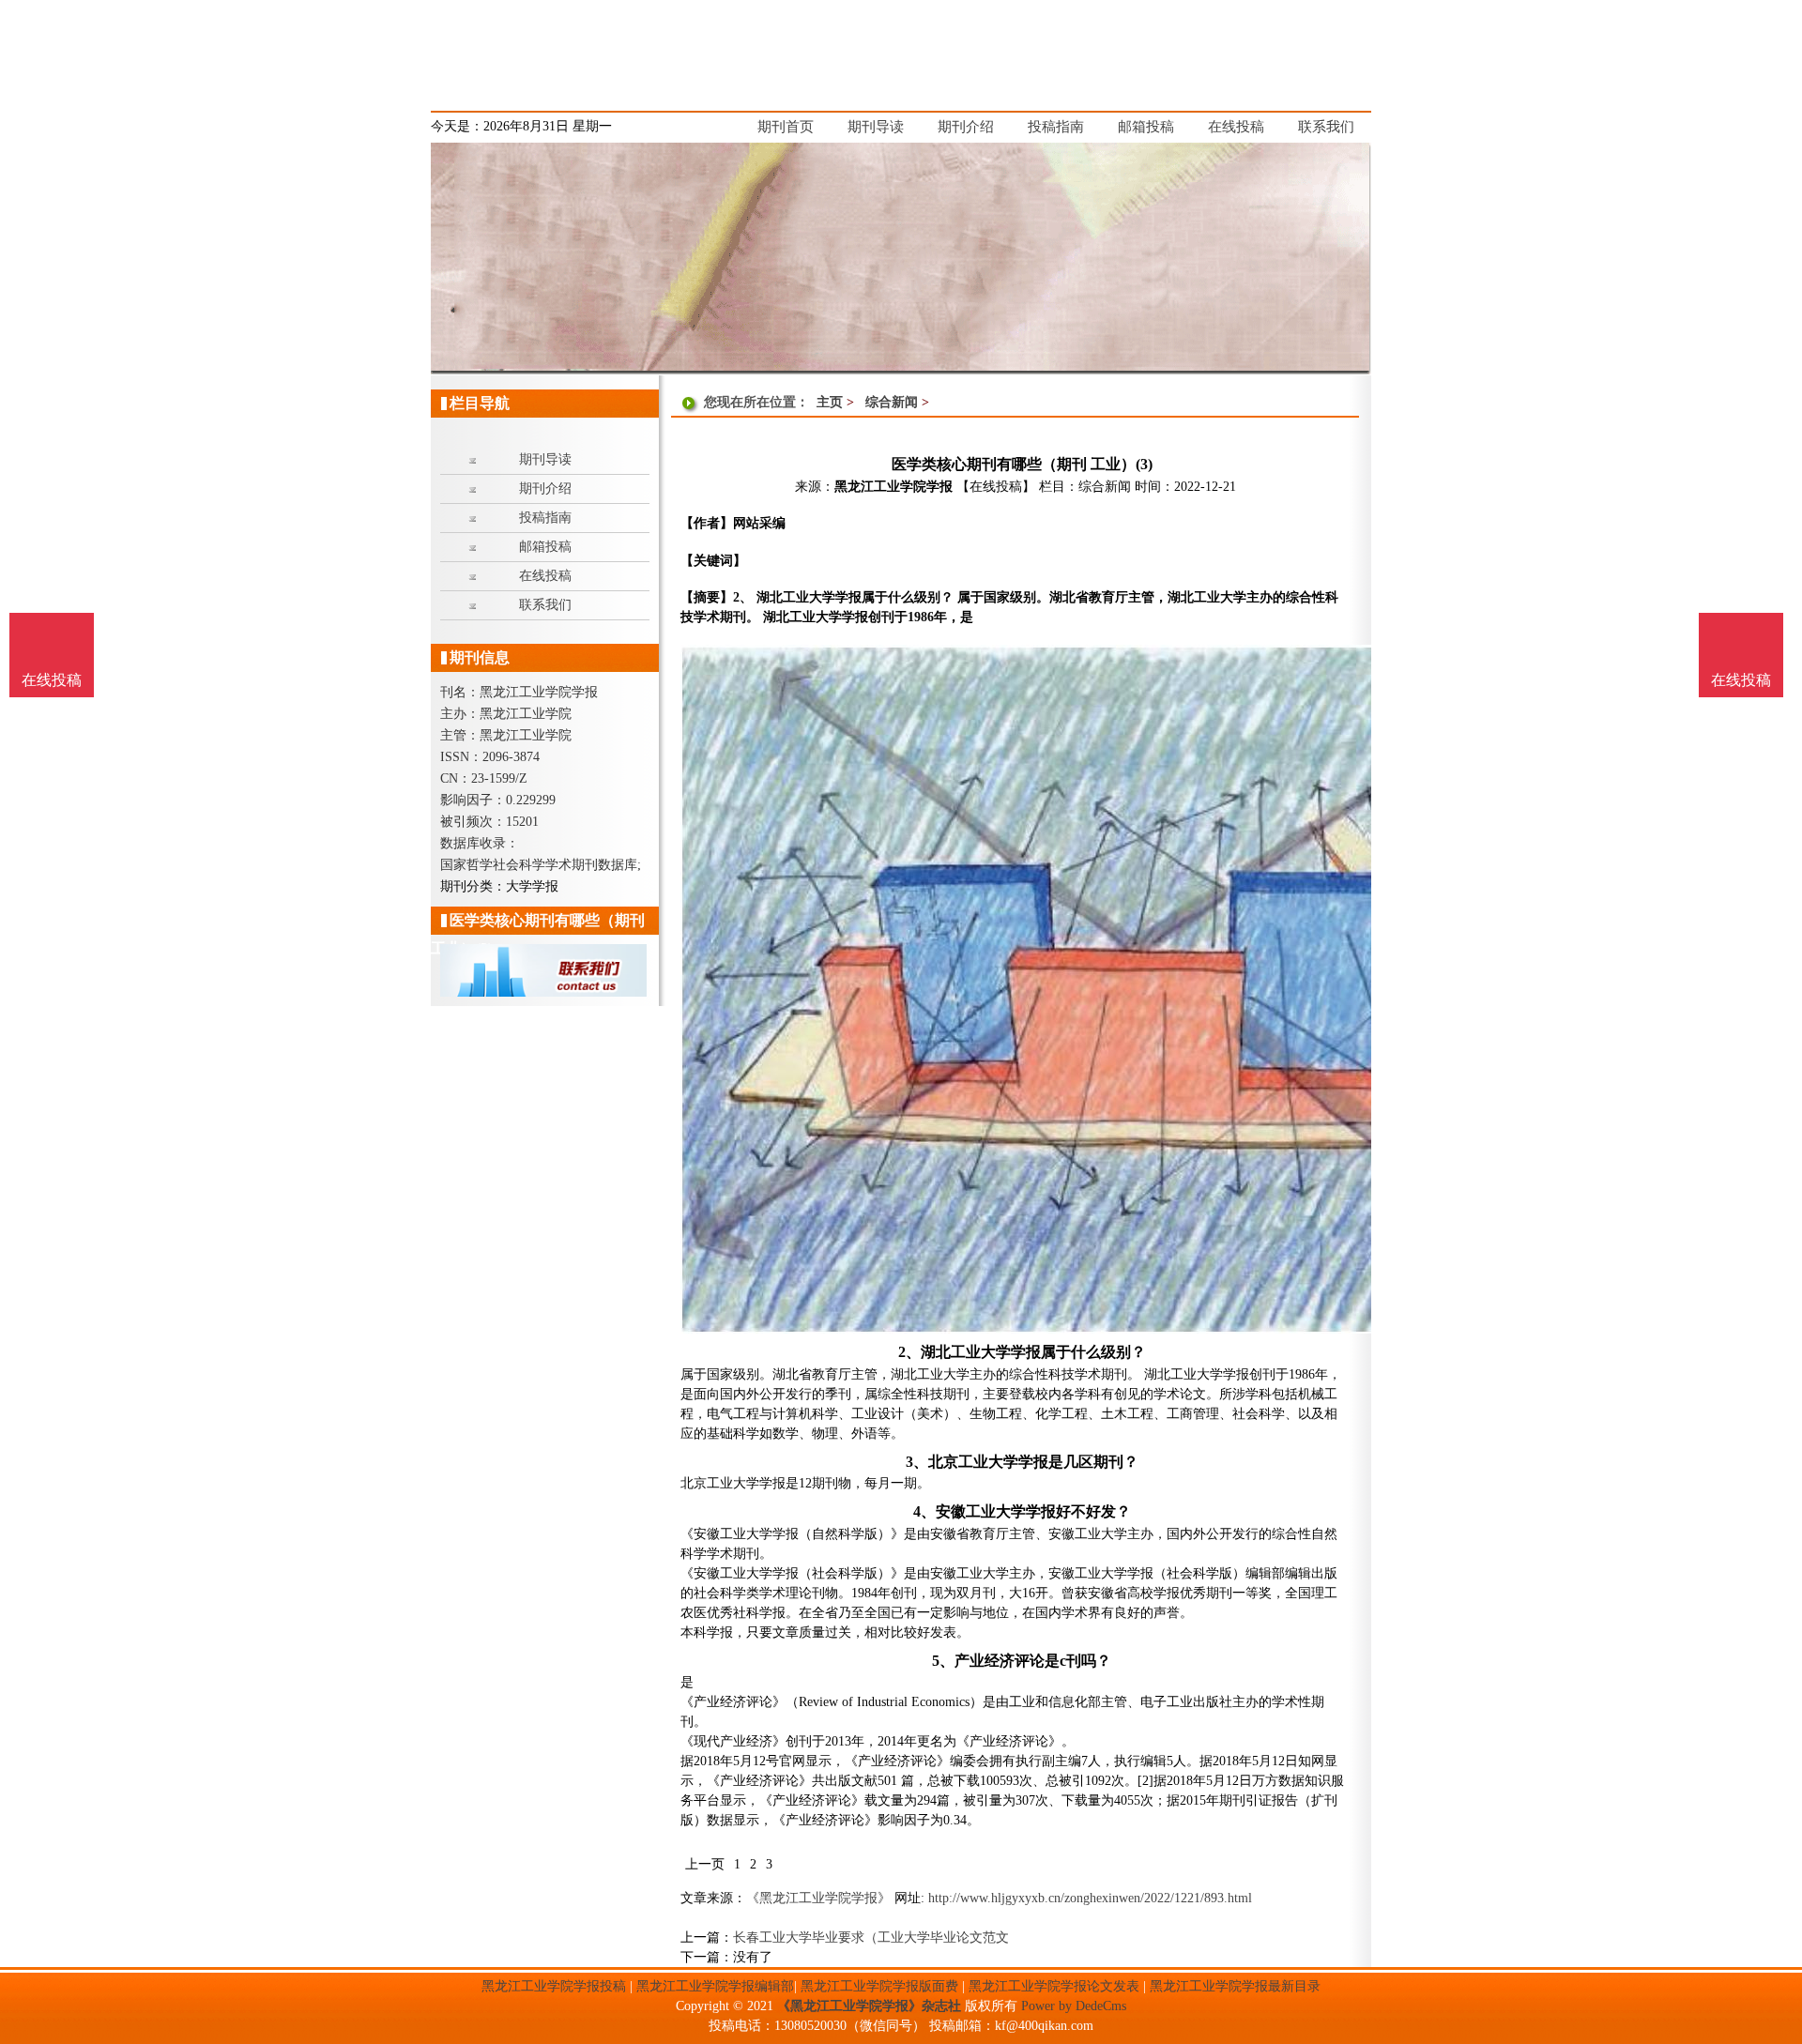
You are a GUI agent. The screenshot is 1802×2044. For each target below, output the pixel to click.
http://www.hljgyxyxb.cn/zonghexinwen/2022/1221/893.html (1090, 1898)
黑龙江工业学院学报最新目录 (1235, 1986)
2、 (909, 1352)
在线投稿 (1741, 680)
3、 (917, 1462)
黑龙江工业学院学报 (893, 487)
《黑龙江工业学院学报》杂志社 (869, 2006)
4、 (924, 1511)
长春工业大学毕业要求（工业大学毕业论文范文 (871, 1937)
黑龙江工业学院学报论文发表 (1054, 1986)
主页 (830, 402)
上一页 (705, 1864)
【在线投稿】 (996, 487)
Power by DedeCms (1074, 2006)
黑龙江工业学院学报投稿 (554, 1986)
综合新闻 (892, 402)
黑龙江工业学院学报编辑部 (715, 1986)
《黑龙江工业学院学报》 (818, 1898)
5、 (943, 1661)
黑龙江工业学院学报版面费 (879, 1986)
